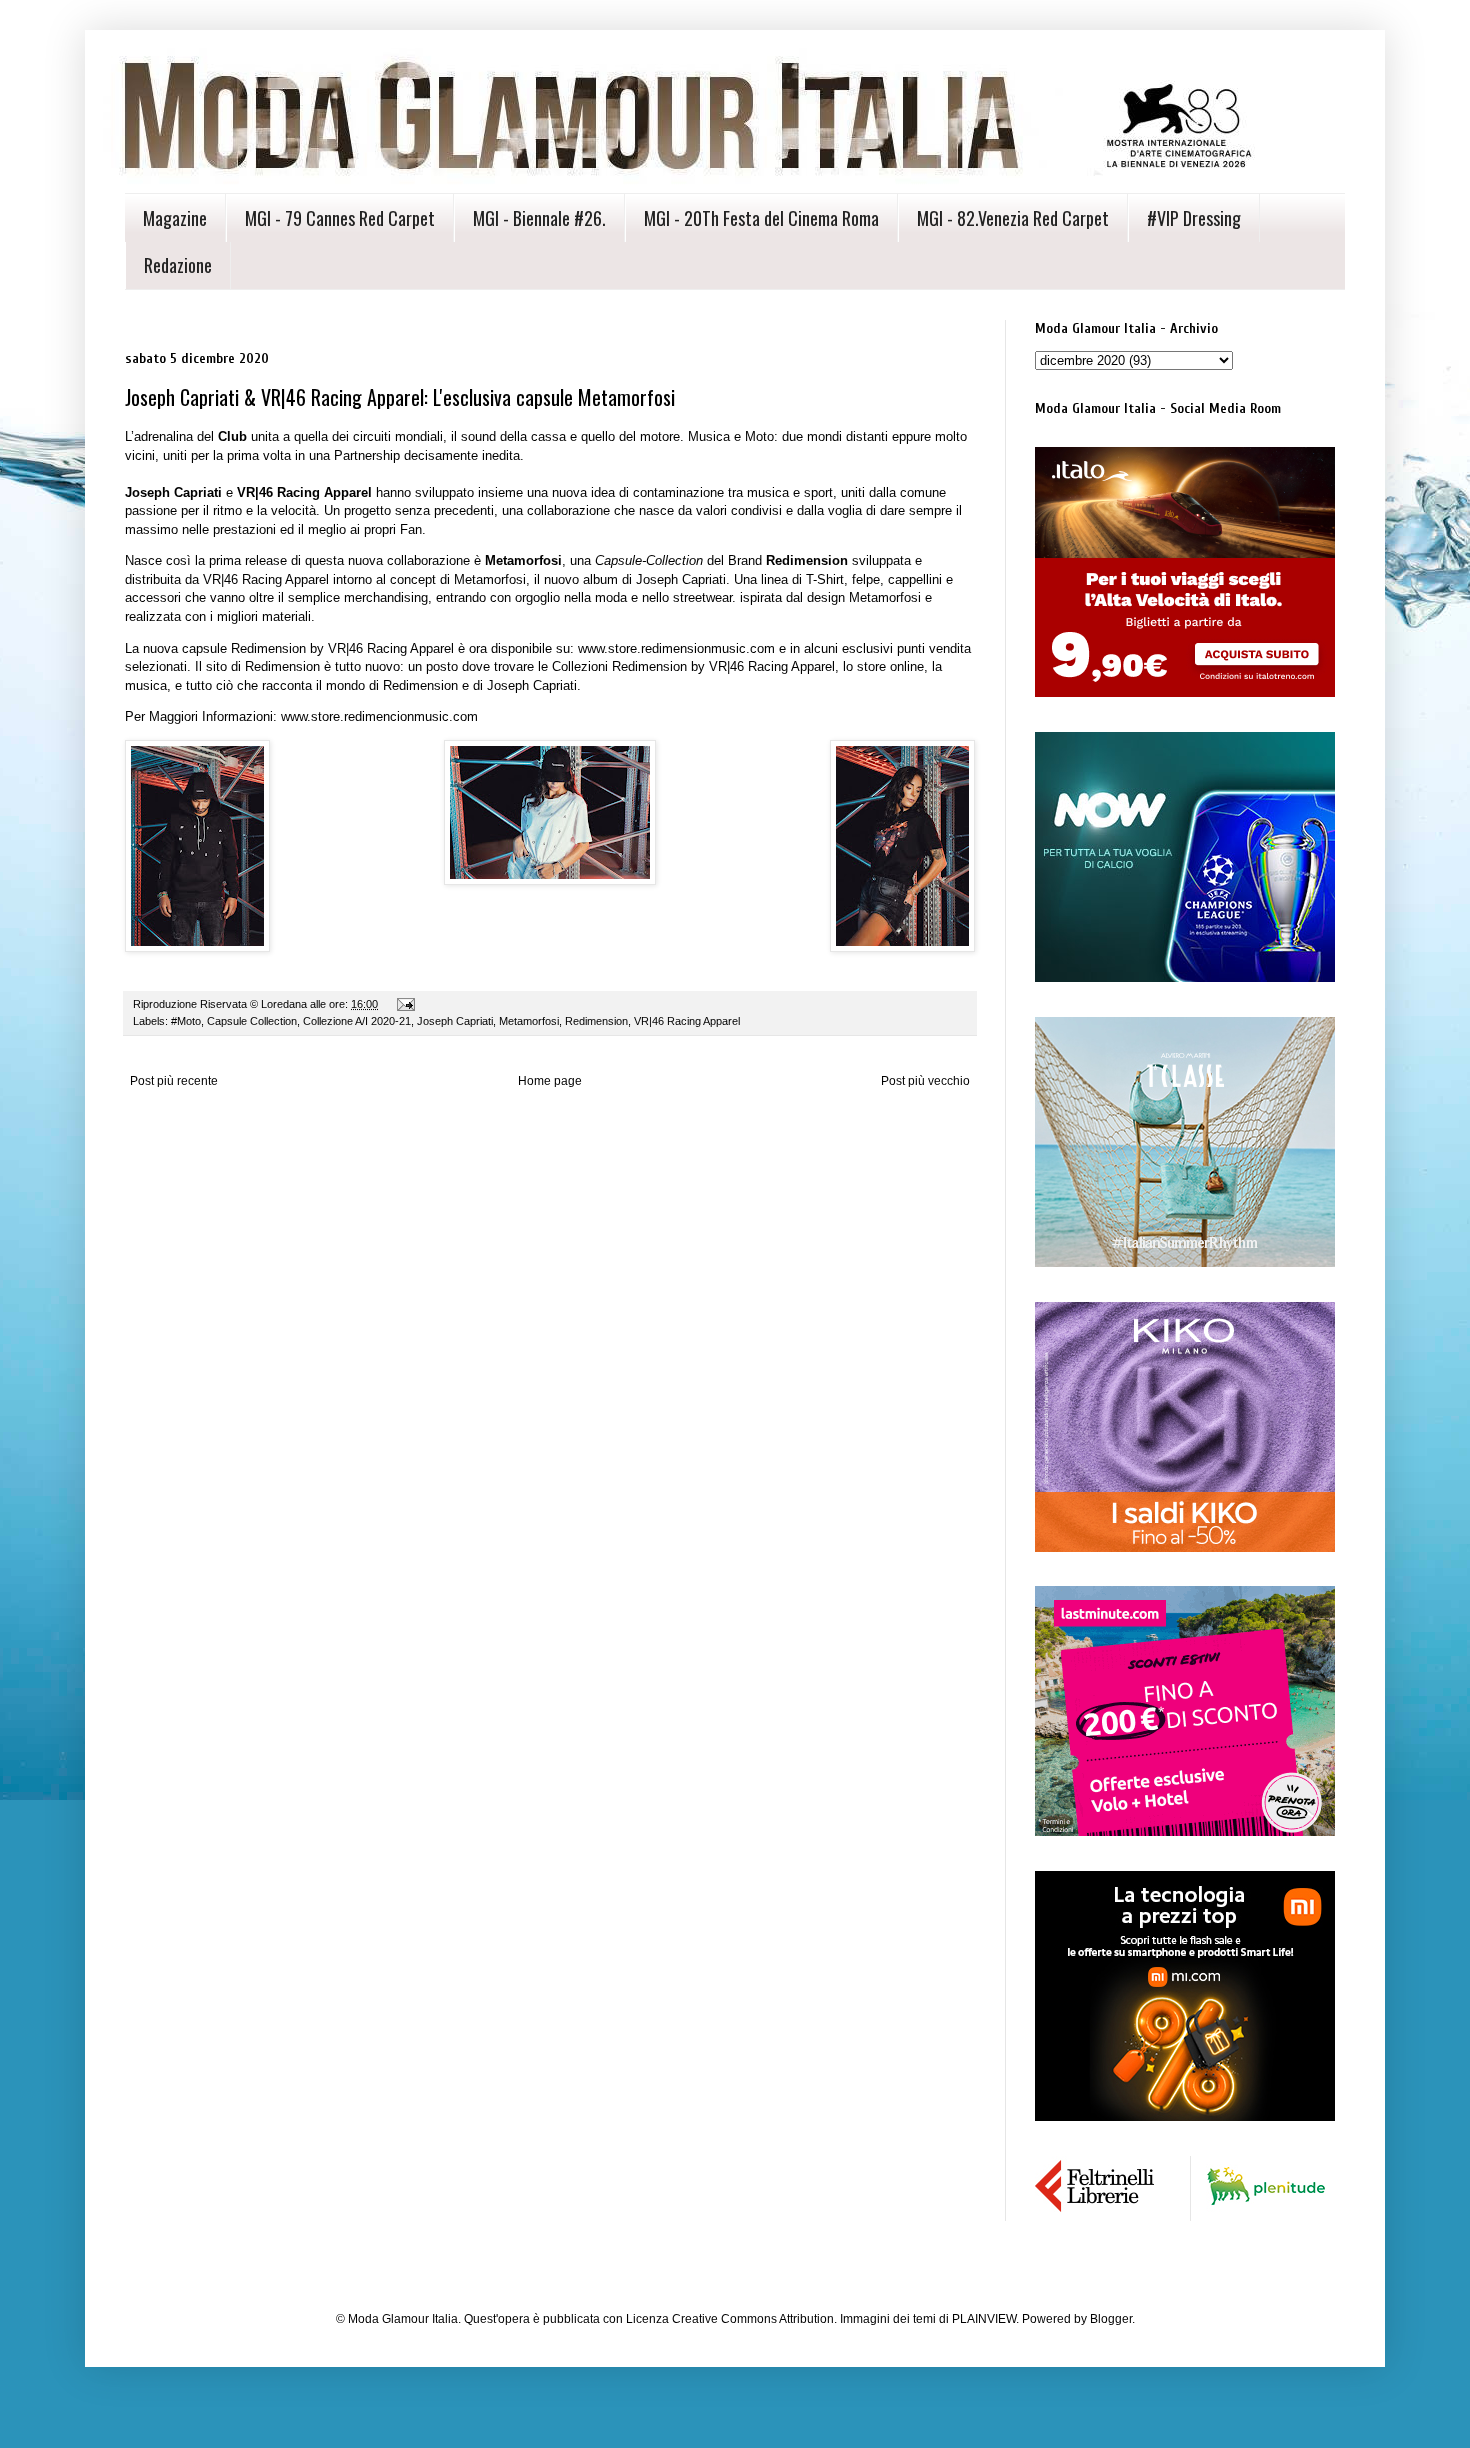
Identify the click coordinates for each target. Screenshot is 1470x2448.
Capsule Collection (252, 1021)
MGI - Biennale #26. (539, 218)
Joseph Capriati (455, 1021)
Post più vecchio (925, 1081)
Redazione (178, 265)
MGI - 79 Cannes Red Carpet (340, 218)
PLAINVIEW (984, 2319)
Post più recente (174, 1081)
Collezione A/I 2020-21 (357, 1021)
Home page (550, 1081)
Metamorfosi (529, 1021)
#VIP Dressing (1194, 218)
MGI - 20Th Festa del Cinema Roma (761, 218)
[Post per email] (405, 1004)
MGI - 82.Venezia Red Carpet (1013, 218)
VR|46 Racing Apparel (687, 1021)
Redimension (596, 1021)
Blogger (1111, 2319)
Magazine (175, 218)
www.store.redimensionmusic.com (676, 648)
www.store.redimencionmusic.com (379, 716)
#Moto (186, 1021)
